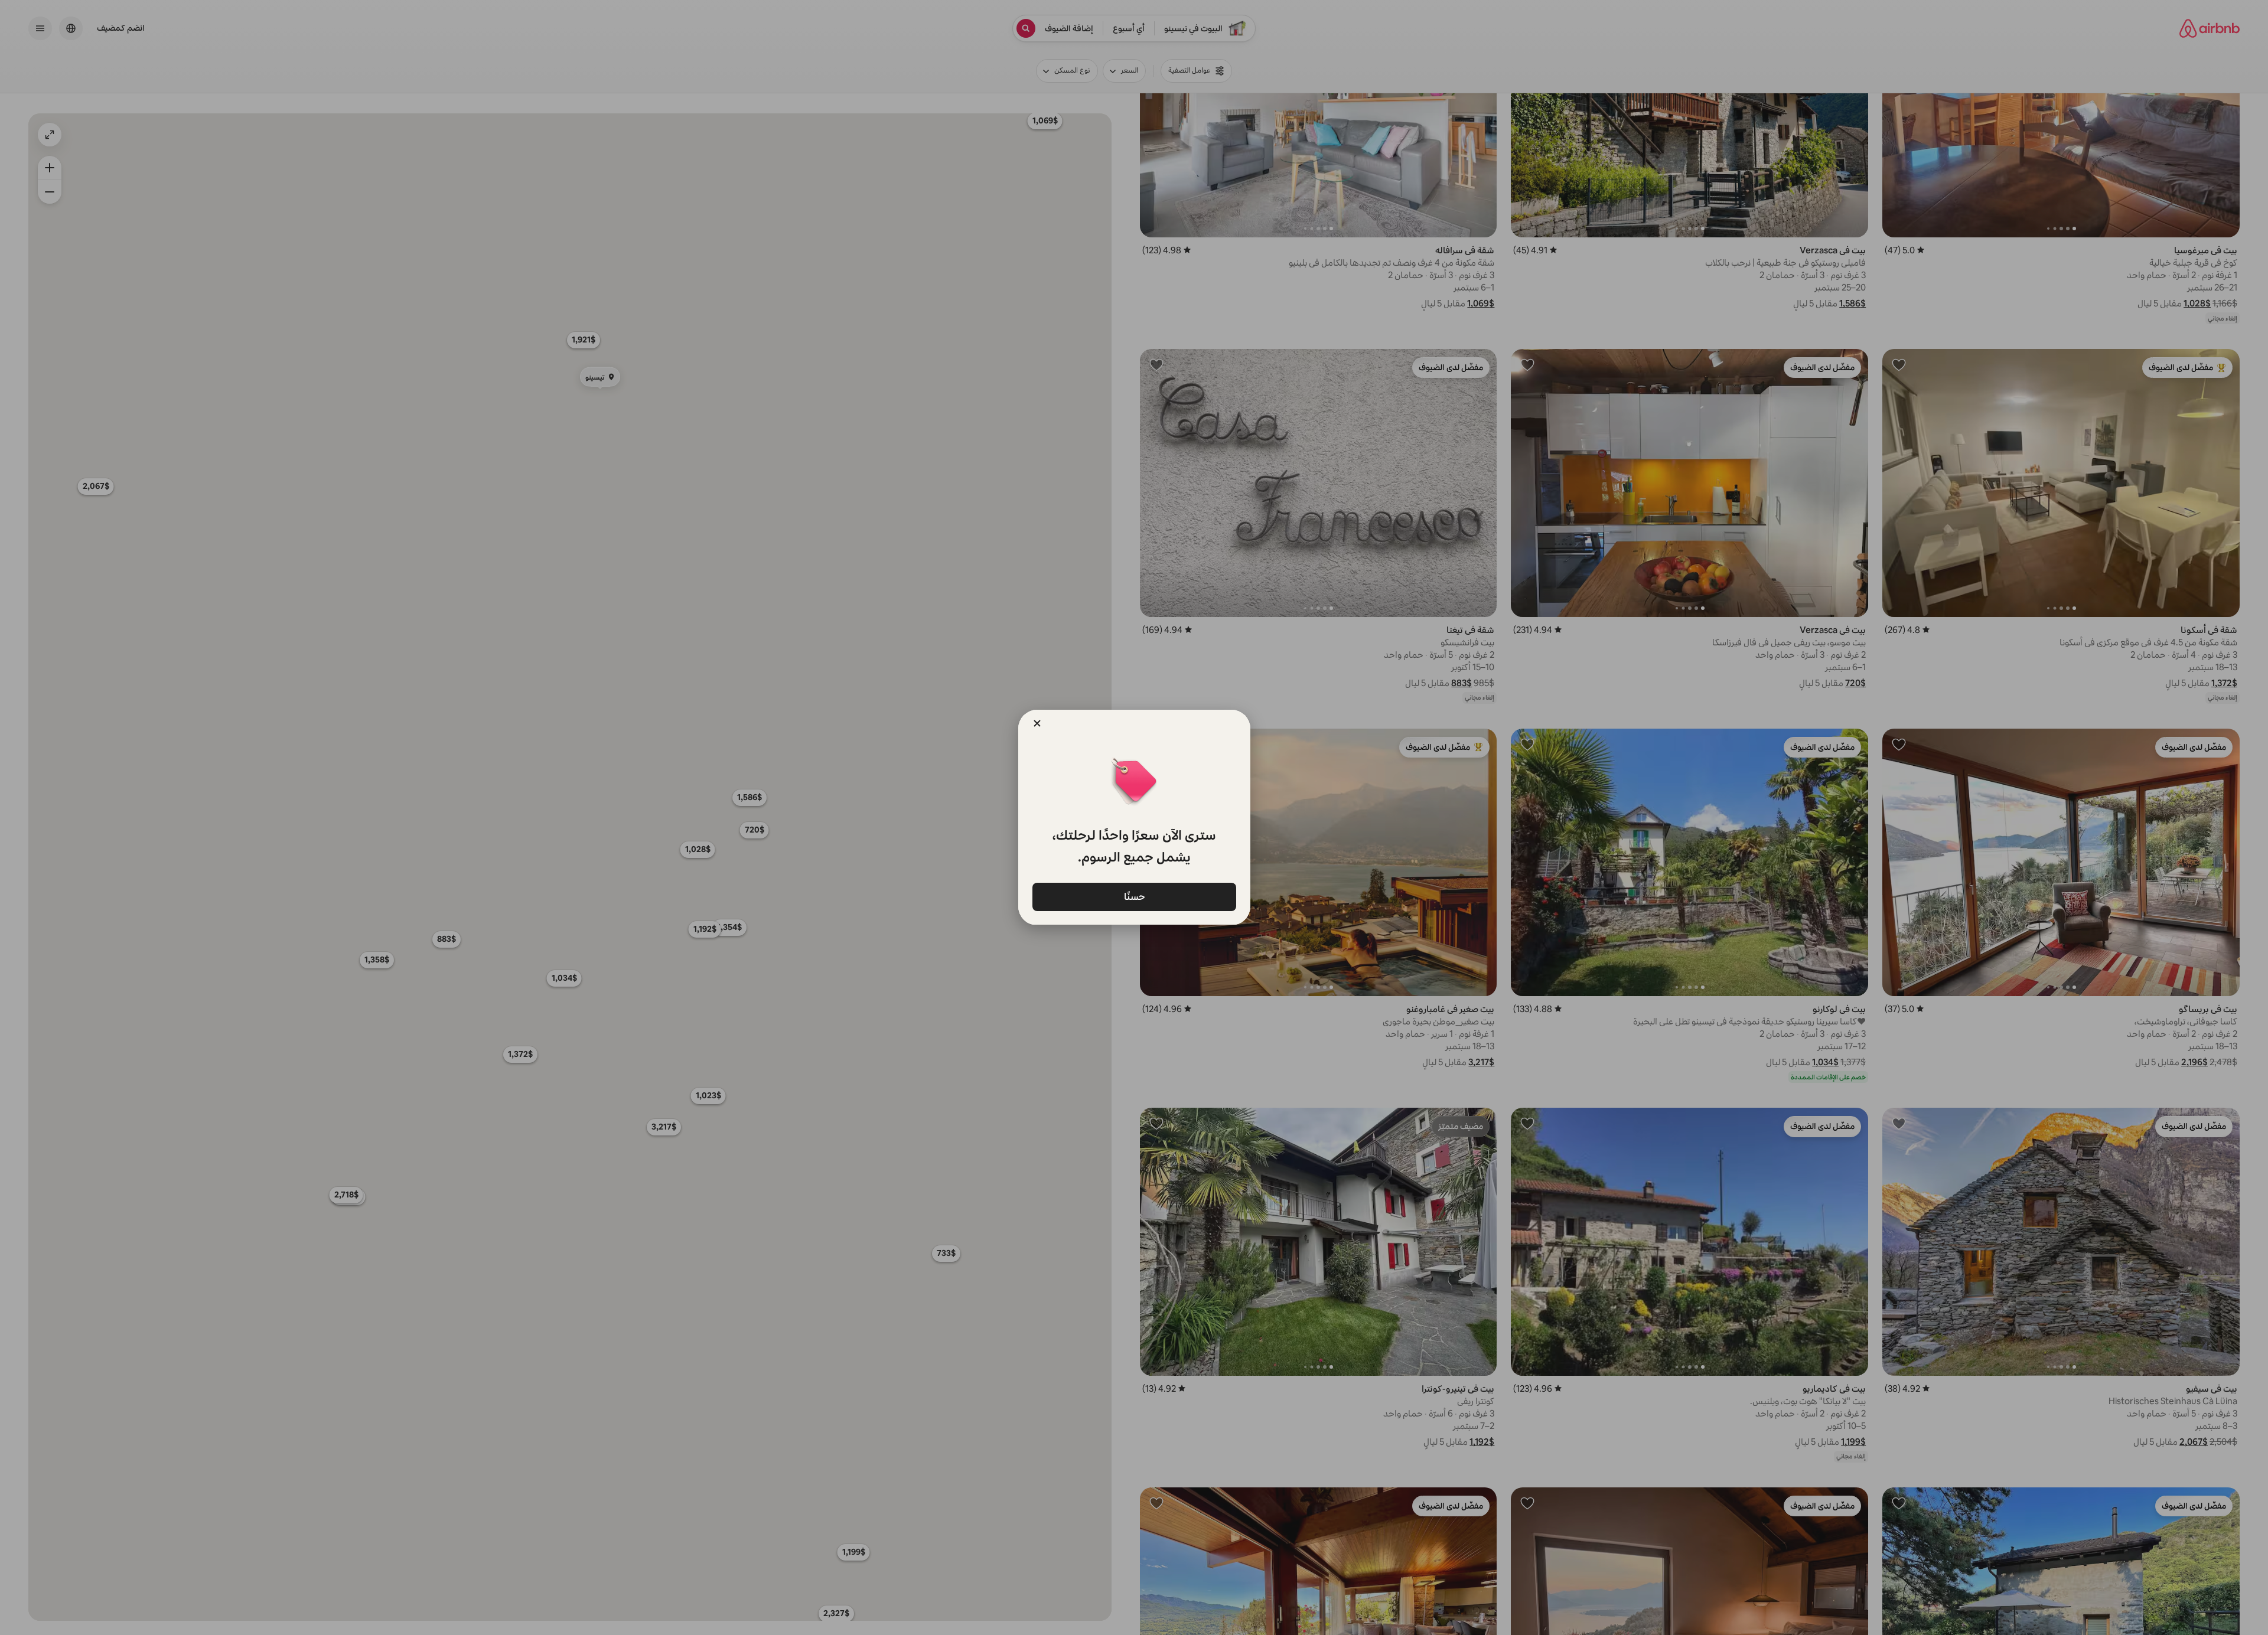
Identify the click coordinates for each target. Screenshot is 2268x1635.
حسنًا (1134, 896)
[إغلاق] (1037, 723)
